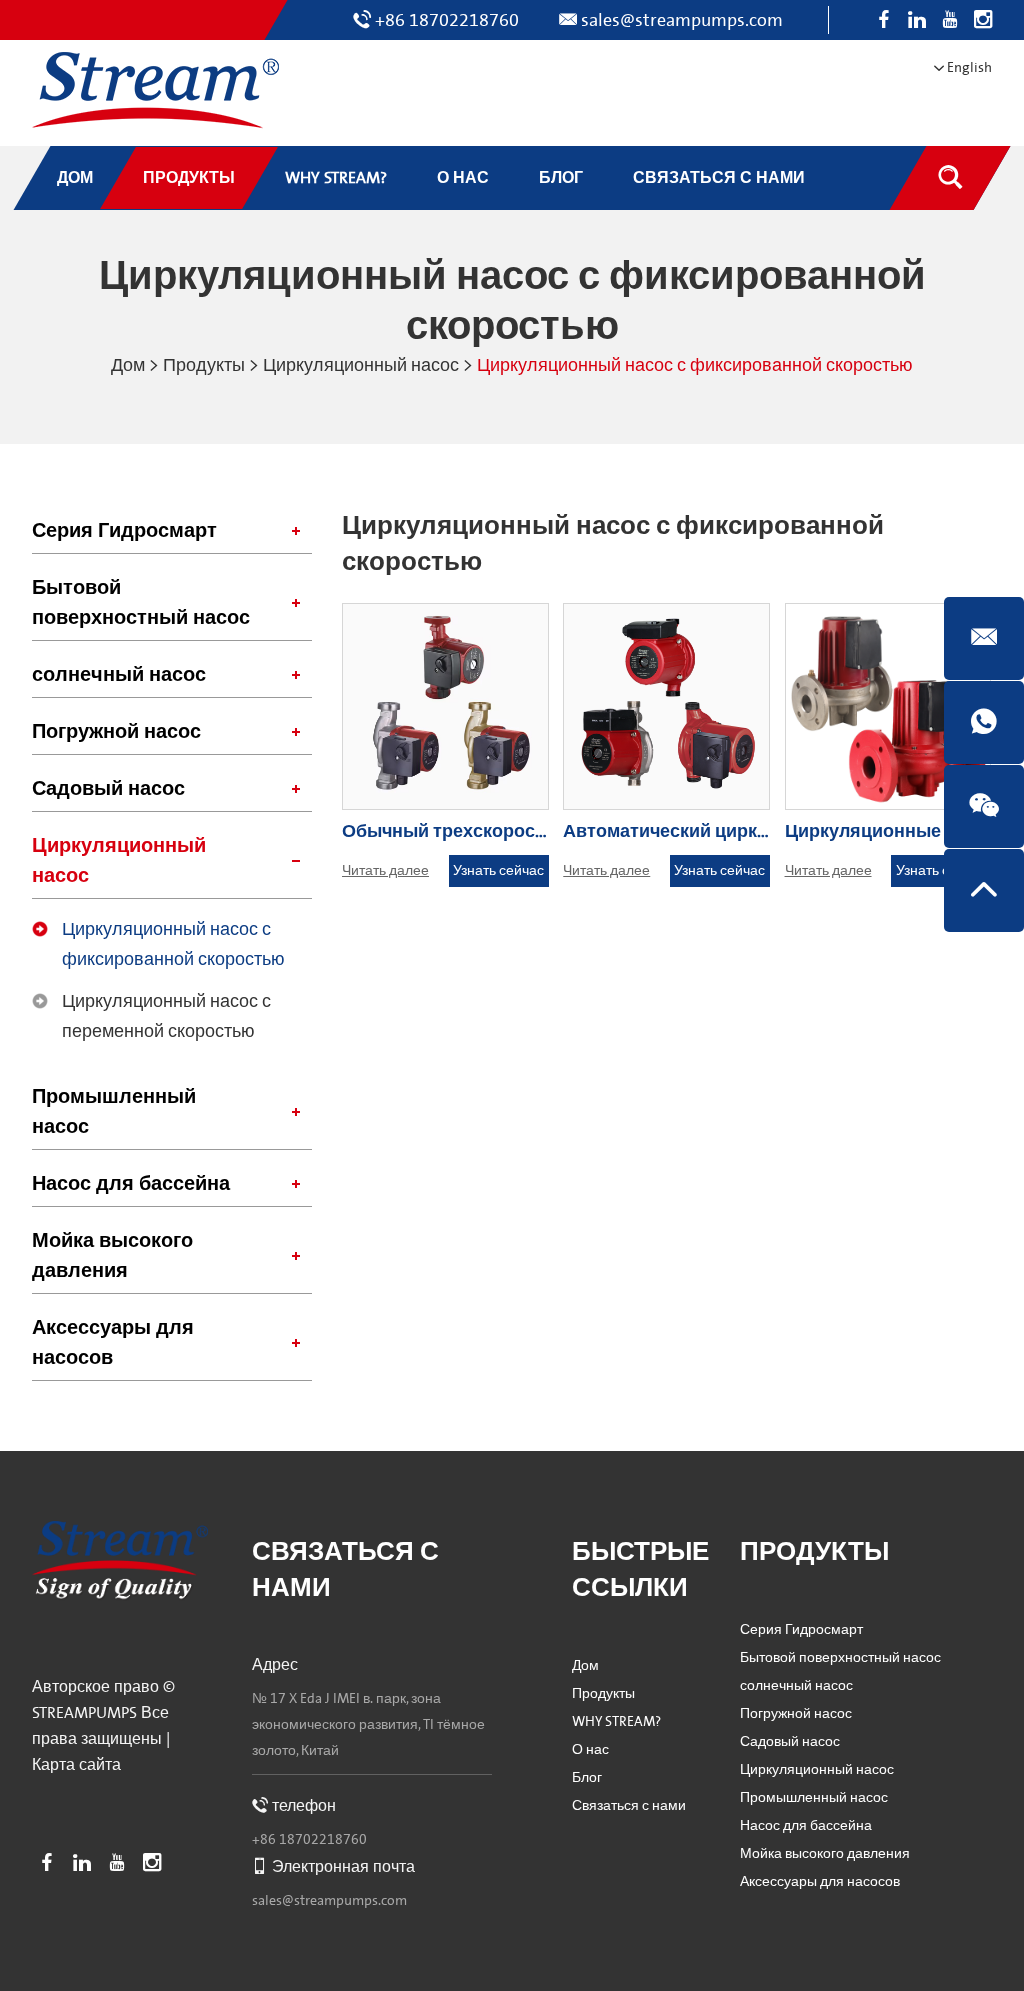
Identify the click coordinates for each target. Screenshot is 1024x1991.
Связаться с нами (629, 1806)
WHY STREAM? (616, 1722)
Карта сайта (76, 1765)
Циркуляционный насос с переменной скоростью (166, 1016)
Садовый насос (108, 789)
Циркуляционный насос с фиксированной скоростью (173, 944)
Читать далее (385, 871)
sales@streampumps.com (682, 20)
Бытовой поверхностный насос (141, 603)
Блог (587, 1778)
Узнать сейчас (498, 871)
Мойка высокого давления (112, 1256)
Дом (128, 365)
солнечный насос (119, 675)
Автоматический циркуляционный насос (744, 831)
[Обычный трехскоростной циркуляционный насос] (445, 706)
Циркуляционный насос (361, 365)
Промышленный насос (114, 1112)
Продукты (204, 365)
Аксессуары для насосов (113, 1343)
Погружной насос (116, 732)
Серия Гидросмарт (124, 531)
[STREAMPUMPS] (155, 90)
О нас (590, 1750)
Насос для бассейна (131, 1184)
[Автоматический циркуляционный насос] (666, 706)
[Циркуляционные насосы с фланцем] (888, 706)
